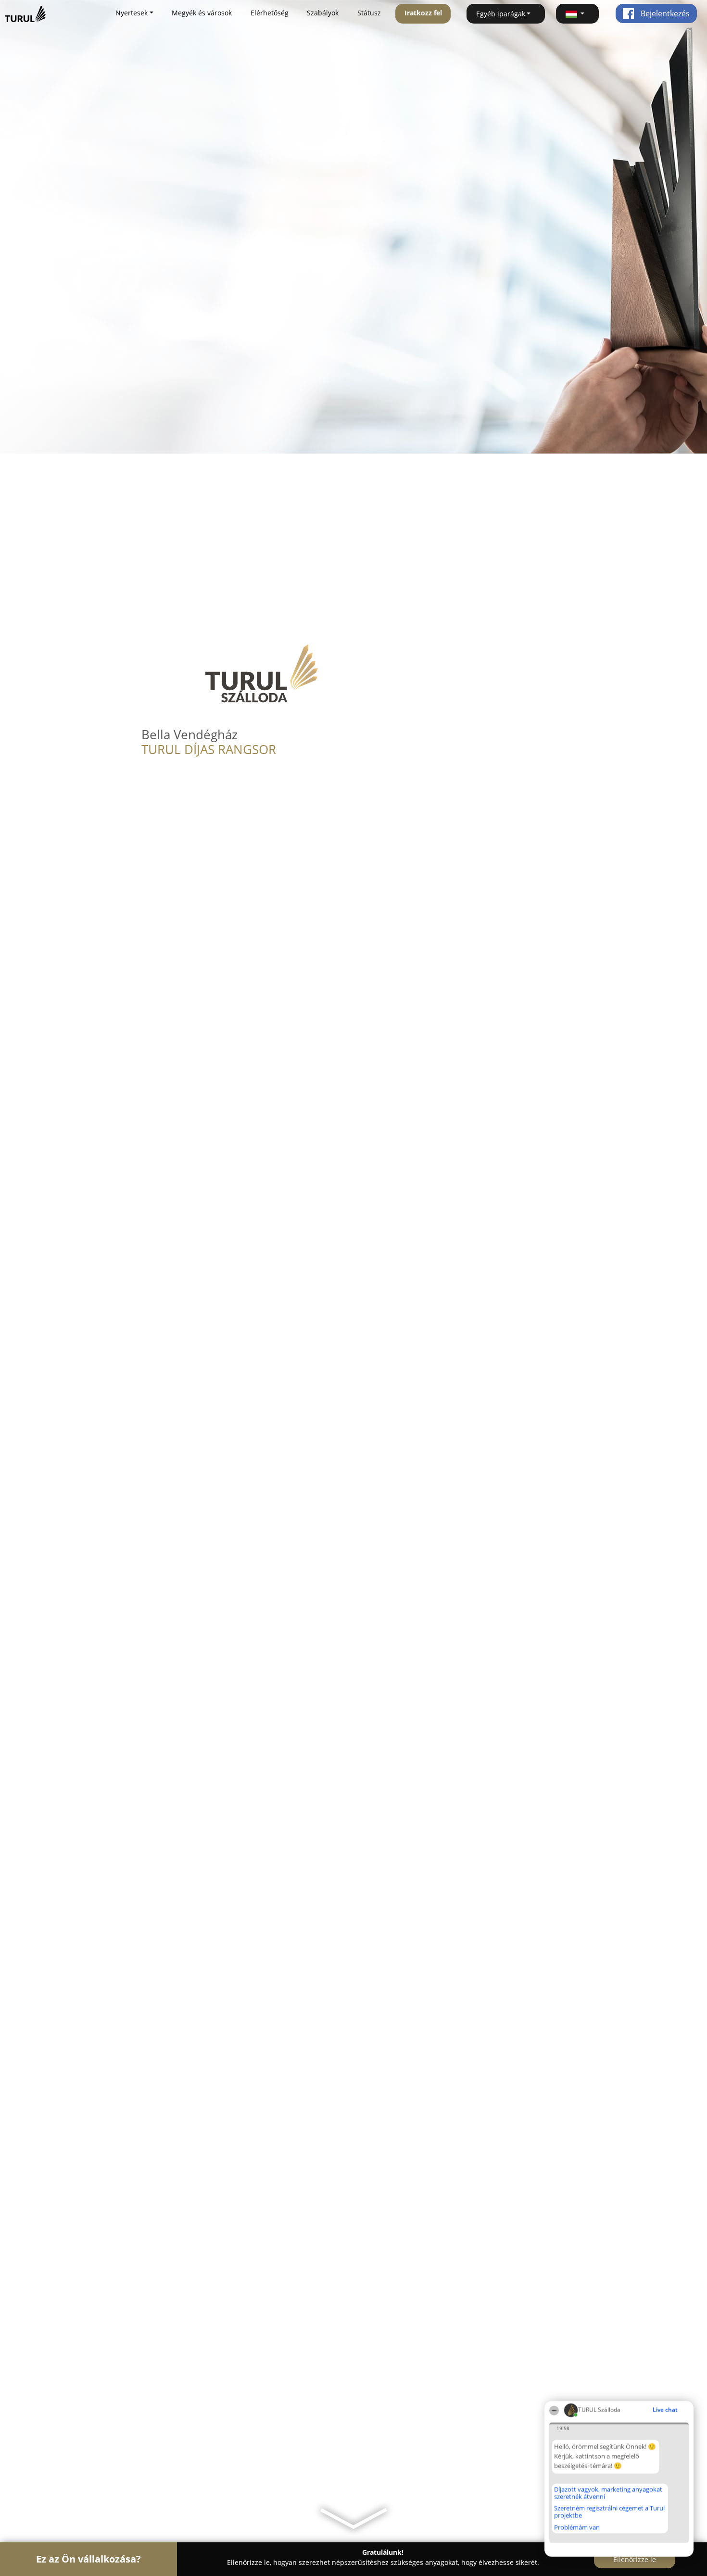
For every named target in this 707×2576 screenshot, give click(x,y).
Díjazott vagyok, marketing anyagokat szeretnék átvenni (608, 2493)
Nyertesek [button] (132, 13)
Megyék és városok (202, 13)
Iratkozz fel (423, 13)
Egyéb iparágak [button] (501, 14)
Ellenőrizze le (635, 2559)
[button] (578, 14)
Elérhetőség (270, 13)
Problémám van (577, 2527)
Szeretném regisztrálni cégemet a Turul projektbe (609, 2512)
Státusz (369, 13)
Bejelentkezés (664, 13)
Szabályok (323, 13)
